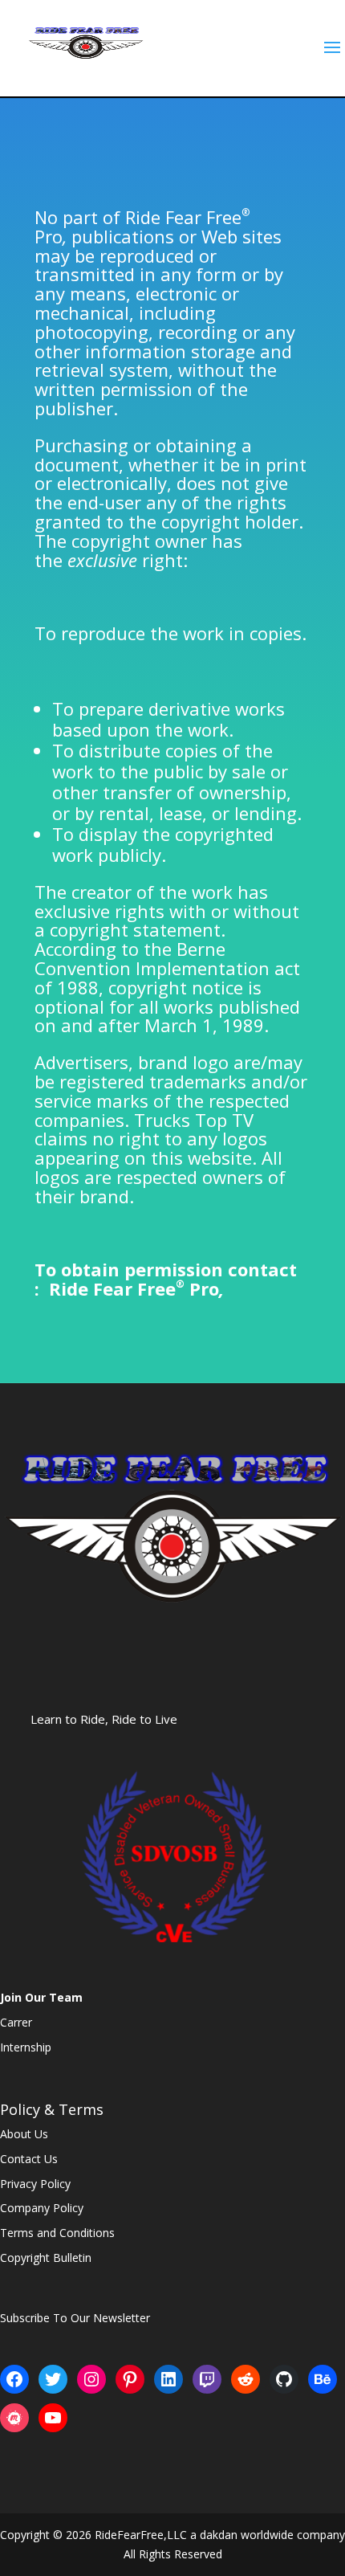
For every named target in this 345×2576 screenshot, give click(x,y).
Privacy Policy (35, 2184)
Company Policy (42, 2208)
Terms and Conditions (57, 2233)
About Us (24, 2134)
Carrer (16, 2022)
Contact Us (29, 2159)
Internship (26, 2047)
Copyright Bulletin (46, 2258)
